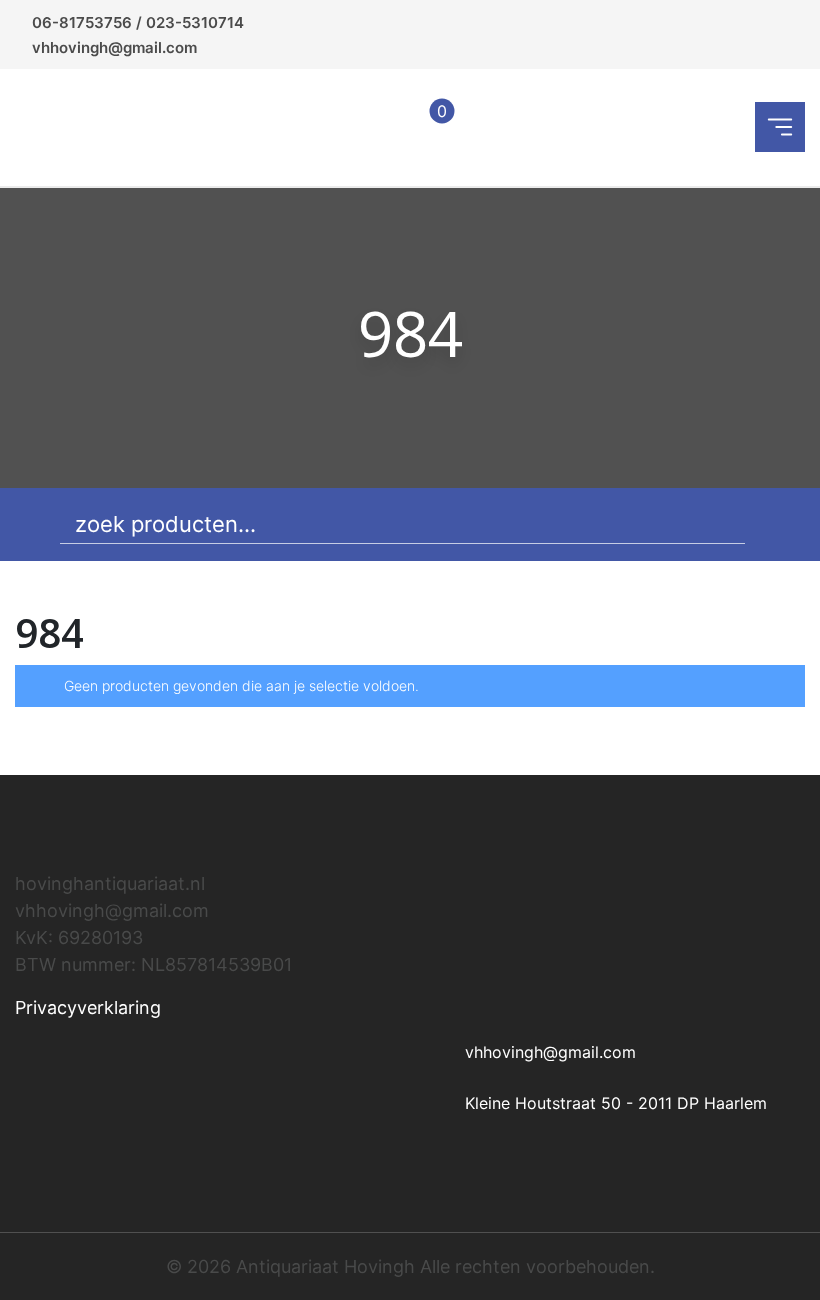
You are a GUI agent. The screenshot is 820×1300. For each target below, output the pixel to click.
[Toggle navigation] (780, 127)
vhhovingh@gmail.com (114, 47)
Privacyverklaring (88, 1007)
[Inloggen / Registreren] (379, 127)
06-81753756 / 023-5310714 (138, 22)
